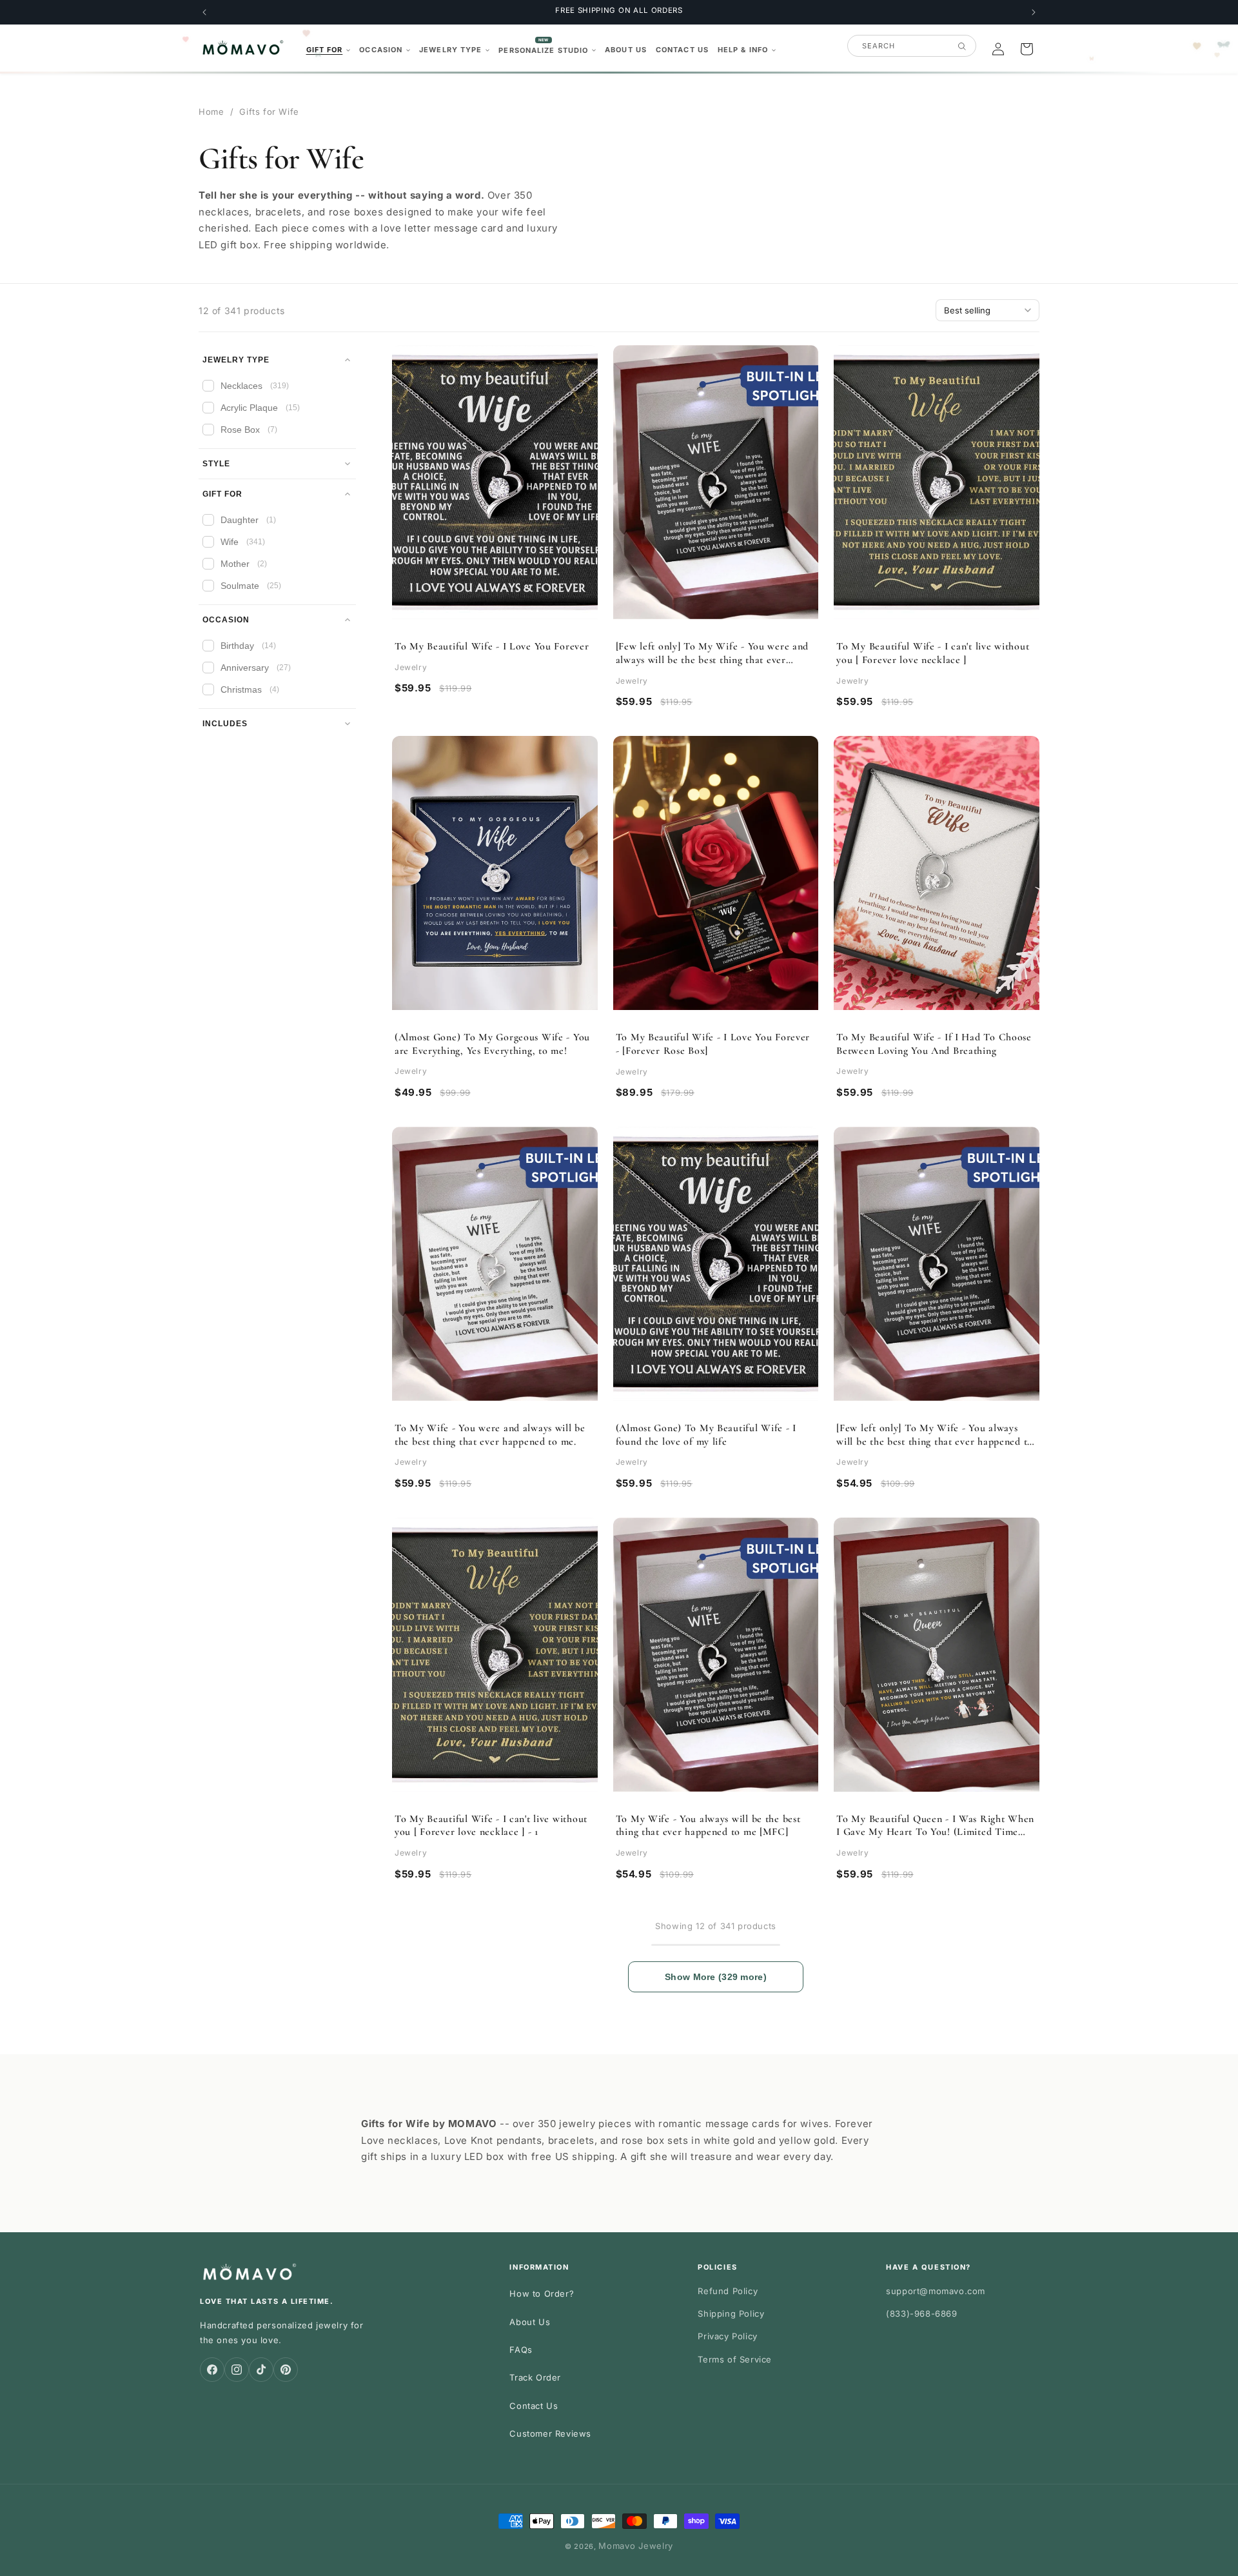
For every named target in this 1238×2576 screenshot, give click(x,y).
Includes (225, 724)
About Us (530, 2322)
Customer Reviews (550, 2433)
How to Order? (542, 2294)
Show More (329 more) (716, 1977)
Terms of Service (735, 2359)
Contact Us (534, 2406)
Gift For (222, 494)
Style (216, 464)
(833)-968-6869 (921, 2313)
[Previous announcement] (204, 12)
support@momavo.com (936, 2291)
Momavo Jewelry (636, 2546)
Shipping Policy (731, 2313)
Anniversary (256, 668)
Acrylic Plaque (260, 408)
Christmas (250, 689)
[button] (329, 50)
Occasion (226, 620)
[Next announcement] (1034, 12)
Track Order (535, 2377)
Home (211, 112)
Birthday (248, 646)
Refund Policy (728, 2291)
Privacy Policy (727, 2336)
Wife (243, 542)
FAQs (521, 2350)
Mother (244, 564)
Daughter (248, 520)
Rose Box (249, 430)
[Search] (962, 46)
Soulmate (251, 586)
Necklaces (255, 386)
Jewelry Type (236, 360)
